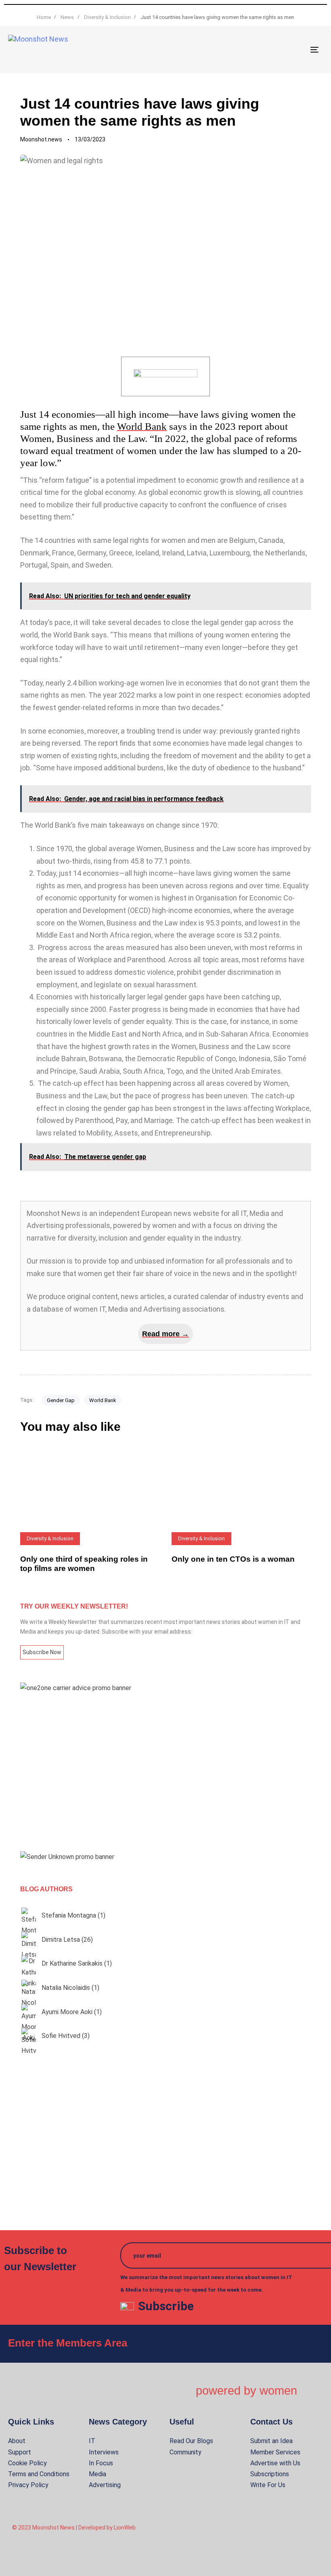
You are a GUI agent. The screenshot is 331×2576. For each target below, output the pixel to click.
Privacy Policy (28, 2485)
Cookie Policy (27, 2463)
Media (97, 2474)
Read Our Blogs (191, 2441)
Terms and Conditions (39, 2474)
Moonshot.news (41, 139)
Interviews (104, 2452)
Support (20, 2452)
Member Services (275, 2452)
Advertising (105, 2485)
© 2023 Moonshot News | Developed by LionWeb (74, 2528)
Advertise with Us (275, 2463)
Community (185, 2452)
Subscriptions (270, 2474)
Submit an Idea (271, 2441)
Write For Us (268, 2485)
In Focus (101, 2463)
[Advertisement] (165, 1772)
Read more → (165, 1334)
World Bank (142, 426)
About (17, 2441)
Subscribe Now (42, 1652)
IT (92, 2441)
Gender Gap (61, 1400)
